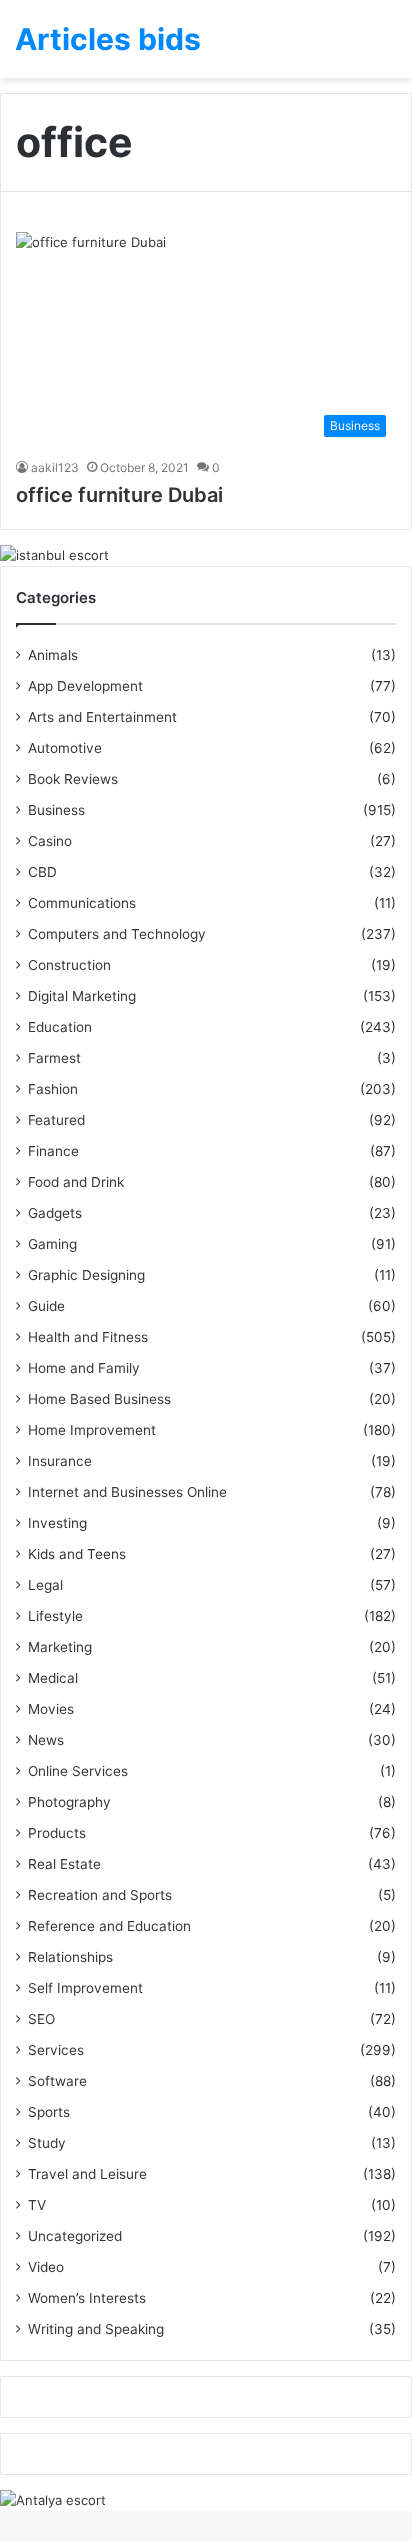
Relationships (70, 1957)
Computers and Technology (117, 934)
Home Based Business (99, 1399)
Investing (57, 1523)
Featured (56, 1120)
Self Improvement (85, 1988)
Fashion (53, 1089)
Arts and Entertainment (102, 717)
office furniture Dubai (119, 495)
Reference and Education (109, 1926)
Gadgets (55, 1213)
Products (57, 1833)
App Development (85, 686)
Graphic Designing (86, 1275)
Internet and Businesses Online (127, 1492)
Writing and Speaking (96, 2329)
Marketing (60, 1647)
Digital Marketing (82, 996)
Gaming (52, 1244)
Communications (82, 903)
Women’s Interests (87, 2298)
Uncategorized (75, 2236)
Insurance (60, 1461)
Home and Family (84, 1368)
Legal (45, 1585)
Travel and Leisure (87, 2174)
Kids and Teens (77, 1554)
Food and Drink (76, 1182)
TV (37, 2205)
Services (56, 2050)
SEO (41, 2019)
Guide (46, 1306)
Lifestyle (55, 1616)
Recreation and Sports (100, 1895)
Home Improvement (92, 1430)
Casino (50, 841)
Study (47, 2143)
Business (56, 810)
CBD (42, 872)
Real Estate (64, 1864)
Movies (51, 1709)
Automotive (65, 748)
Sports (49, 2112)
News (46, 1740)
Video (46, 2267)
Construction (69, 965)
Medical (53, 1678)
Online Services (78, 1771)
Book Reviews (73, 779)
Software (57, 2081)
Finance (53, 1151)
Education (60, 1027)
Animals (53, 655)
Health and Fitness (88, 1337)
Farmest (54, 1058)
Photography (69, 1802)
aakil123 (55, 467)
